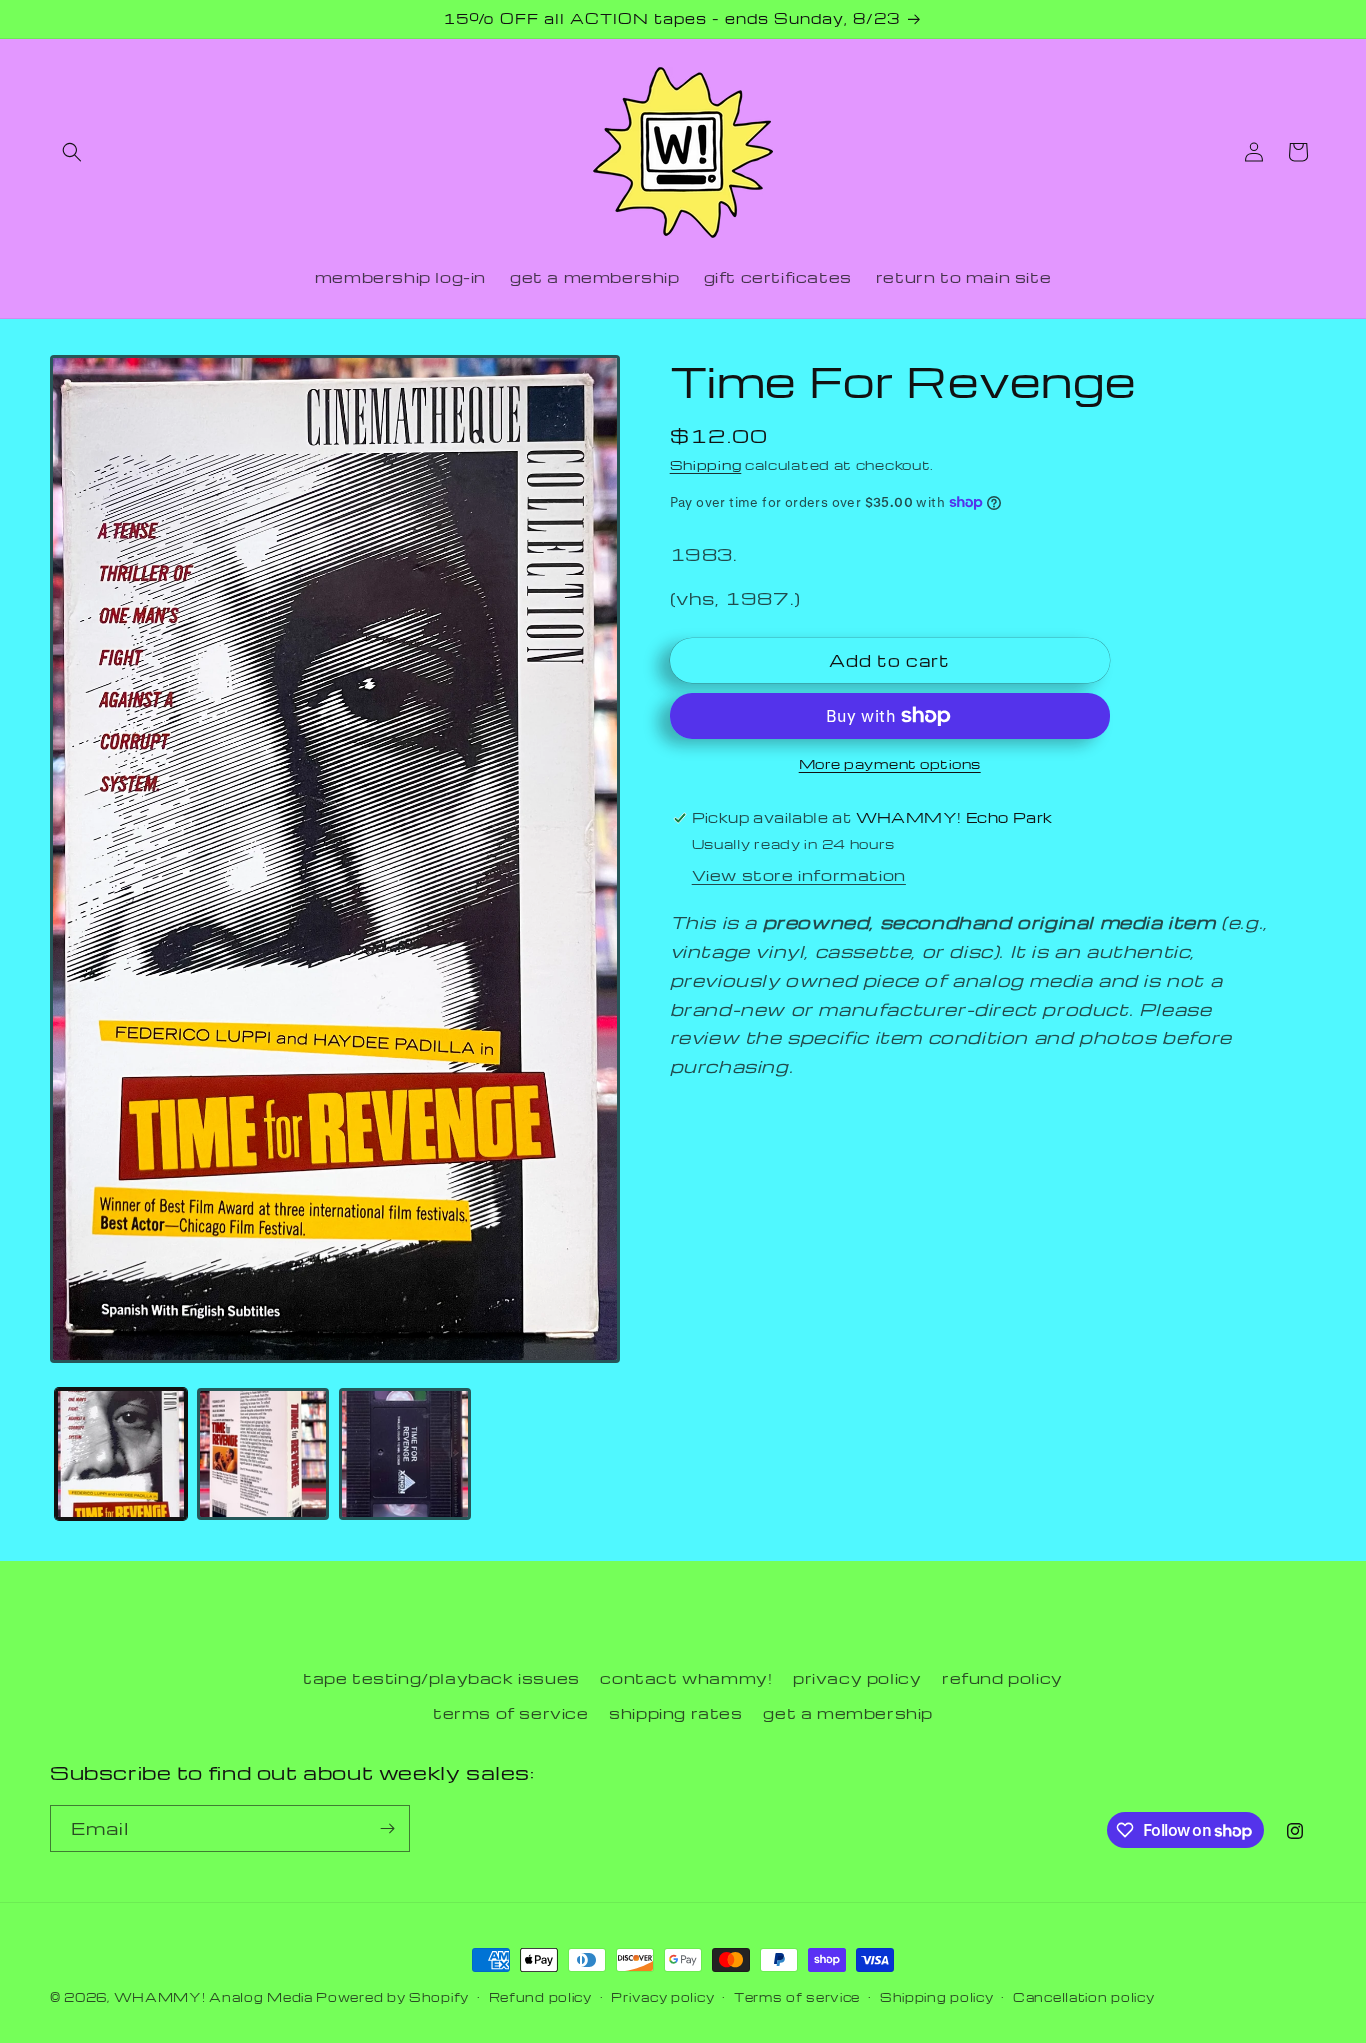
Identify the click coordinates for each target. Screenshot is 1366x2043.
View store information (799, 875)
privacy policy (857, 1678)
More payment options (890, 763)
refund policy (1002, 1678)
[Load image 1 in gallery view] (121, 1454)
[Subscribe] (387, 1828)
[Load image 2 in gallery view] (263, 1454)
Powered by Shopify (392, 1997)
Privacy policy (662, 1997)
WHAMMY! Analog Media (213, 1997)
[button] (72, 152)
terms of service (511, 1713)
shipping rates (675, 1713)
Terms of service (797, 1997)
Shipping (706, 464)
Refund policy (540, 1997)
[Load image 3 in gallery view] (405, 1454)
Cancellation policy (1083, 1997)
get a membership (848, 1713)
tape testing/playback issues (441, 1678)
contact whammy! (686, 1678)
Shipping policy (937, 1997)
